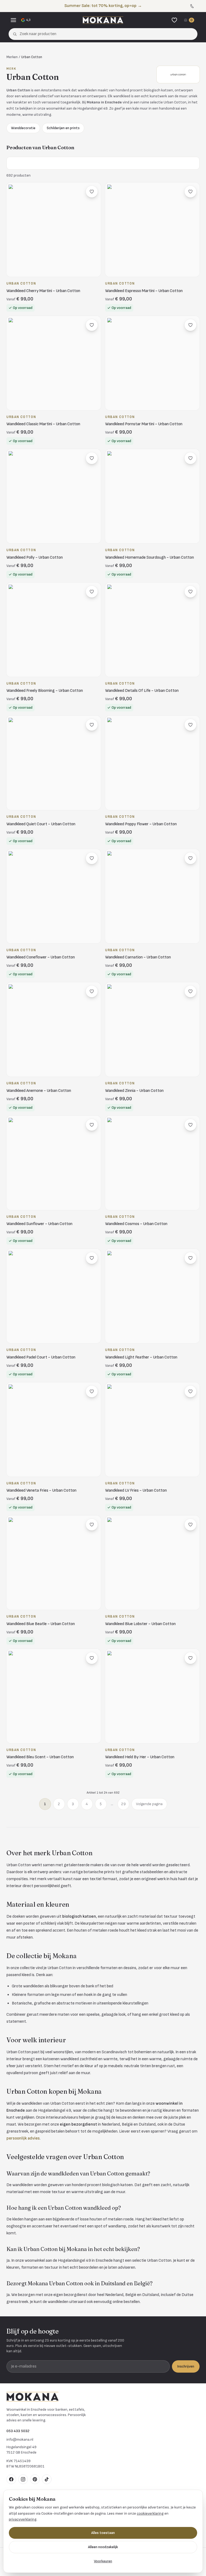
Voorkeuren (103, 2561)
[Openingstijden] (198, 6)
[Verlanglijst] (174, 20)
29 (123, 1804)
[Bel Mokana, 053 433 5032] (192, 6)
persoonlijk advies (23, 2138)
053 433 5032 (18, 2431)
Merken (12, 57)
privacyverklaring (23, 2519)
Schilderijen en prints (63, 128)
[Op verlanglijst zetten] (92, 192)
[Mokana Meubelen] (103, 20)
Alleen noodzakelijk (103, 2547)
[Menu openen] (13, 20)
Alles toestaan (103, 2533)
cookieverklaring (150, 2513)
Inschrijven (186, 2366)
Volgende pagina (149, 1804)
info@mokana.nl (20, 2439)
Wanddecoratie (23, 128)
